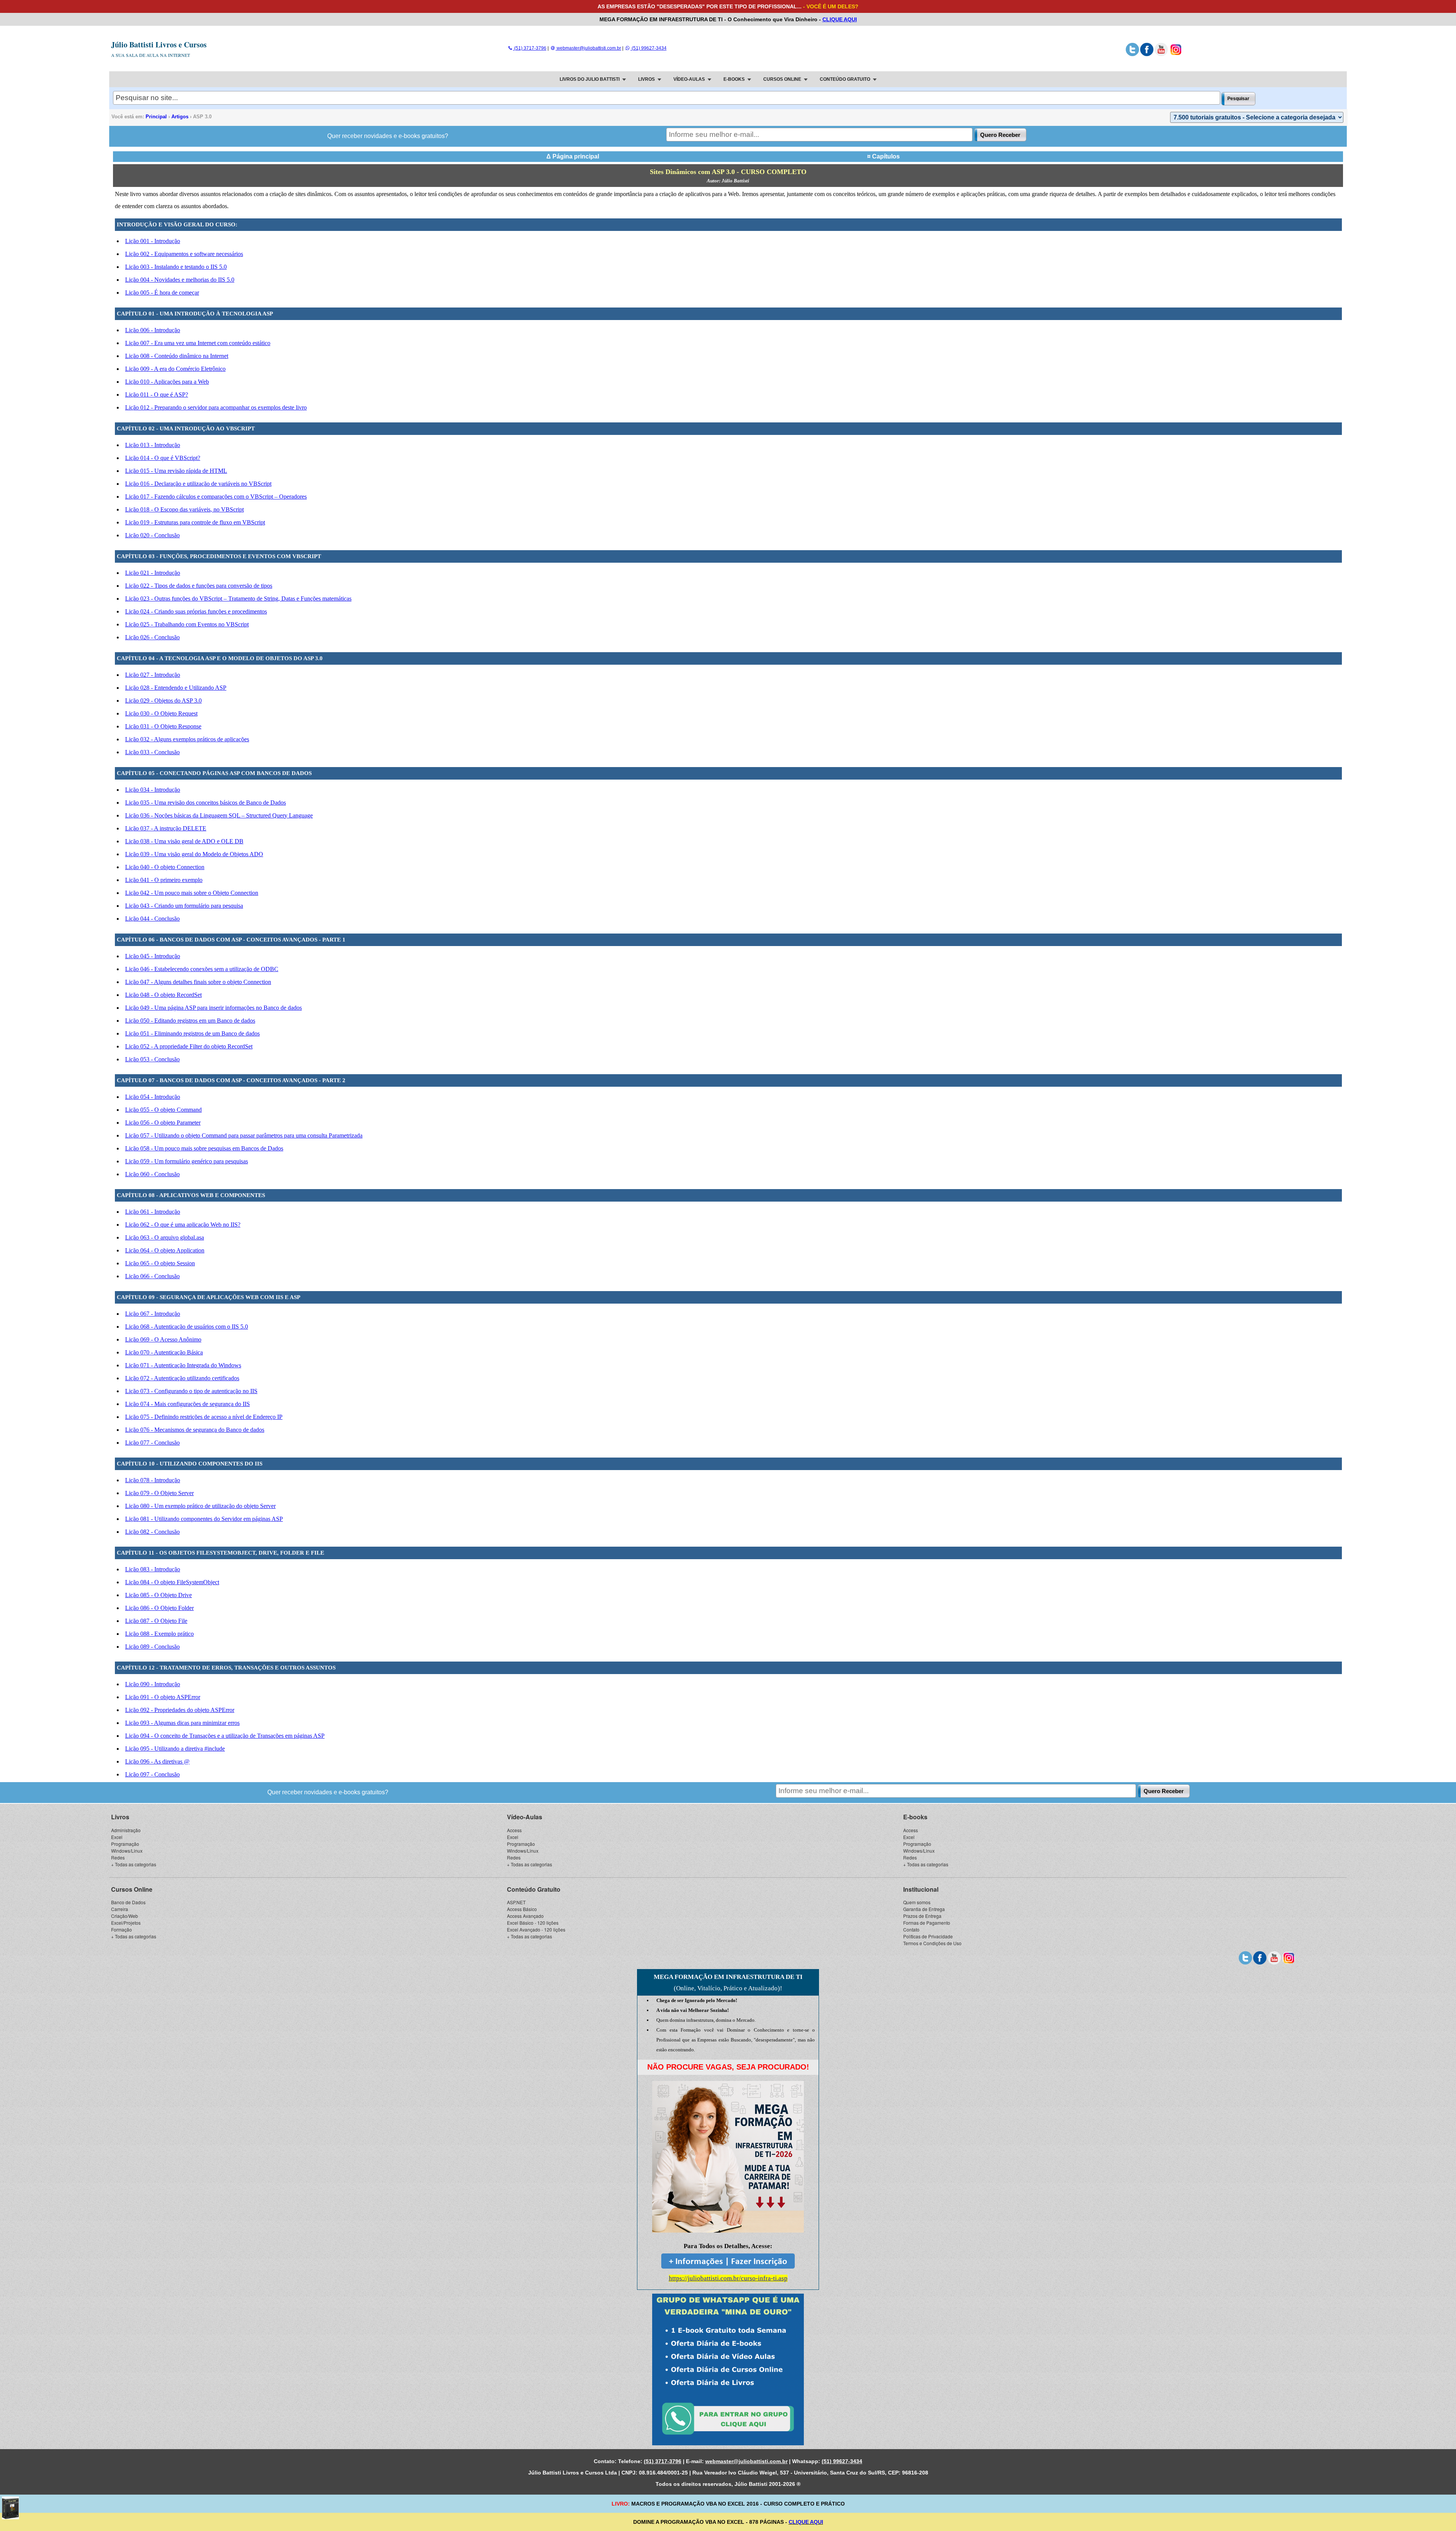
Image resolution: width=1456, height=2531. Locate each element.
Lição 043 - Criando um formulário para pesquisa (184, 906)
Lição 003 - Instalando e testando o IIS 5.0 (176, 267)
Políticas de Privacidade (928, 1936)
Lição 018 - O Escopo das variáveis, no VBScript (184, 509)
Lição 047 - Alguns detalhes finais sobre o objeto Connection (198, 982)
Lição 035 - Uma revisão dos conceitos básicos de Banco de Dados (206, 803)
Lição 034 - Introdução (153, 790)
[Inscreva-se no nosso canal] (1161, 55)
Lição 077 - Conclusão (152, 1443)
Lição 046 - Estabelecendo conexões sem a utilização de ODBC (202, 969)
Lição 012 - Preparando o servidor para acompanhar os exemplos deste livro (216, 407)
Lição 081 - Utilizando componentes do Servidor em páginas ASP (204, 1519)
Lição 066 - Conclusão (152, 1276)
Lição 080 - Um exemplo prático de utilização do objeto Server (200, 1506)
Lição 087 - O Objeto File (156, 1621)
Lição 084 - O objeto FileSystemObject (172, 1582)
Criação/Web (125, 1916)
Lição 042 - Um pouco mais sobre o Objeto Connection (192, 893)
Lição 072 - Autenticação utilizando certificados (182, 1378)
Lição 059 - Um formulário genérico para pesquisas (187, 1161)
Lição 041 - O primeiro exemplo (164, 880)
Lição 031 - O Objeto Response (163, 726)
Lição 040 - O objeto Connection (165, 867)
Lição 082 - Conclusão (152, 1532)
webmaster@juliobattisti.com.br (588, 48)
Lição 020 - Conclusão (152, 535)
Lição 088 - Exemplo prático (159, 1634)
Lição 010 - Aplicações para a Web (167, 382)
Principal (156, 117)
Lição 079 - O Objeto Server (159, 1493)
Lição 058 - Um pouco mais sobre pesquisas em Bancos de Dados (204, 1148)
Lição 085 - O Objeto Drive (158, 1595)
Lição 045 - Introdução (153, 956)
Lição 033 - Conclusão (152, 752)
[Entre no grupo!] (728, 2369)
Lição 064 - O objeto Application (165, 1250)
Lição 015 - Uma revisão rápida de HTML (176, 471)
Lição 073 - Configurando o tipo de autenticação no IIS (191, 1391)
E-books (915, 1817)
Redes (118, 1857)
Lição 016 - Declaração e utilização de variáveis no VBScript (198, 484)
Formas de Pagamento (927, 1923)
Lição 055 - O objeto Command (163, 1110)
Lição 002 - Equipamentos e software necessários (184, 254)
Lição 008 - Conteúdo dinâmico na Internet (177, 356)
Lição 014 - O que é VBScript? (163, 458)
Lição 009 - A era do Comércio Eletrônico (175, 369)
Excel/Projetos (126, 1923)
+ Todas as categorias (134, 1864)
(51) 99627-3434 (648, 48)
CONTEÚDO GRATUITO (845, 79)
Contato (911, 1929)
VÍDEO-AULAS (689, 79)
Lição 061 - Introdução (153, 1212)
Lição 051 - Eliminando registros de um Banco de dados (192, 1033)
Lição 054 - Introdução (153, 1097)
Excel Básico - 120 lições (533, 1923)
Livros (120, 1817)
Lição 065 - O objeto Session (160, 1263)
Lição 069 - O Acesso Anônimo (163, 1339)
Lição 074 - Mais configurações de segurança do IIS (187, 1404)
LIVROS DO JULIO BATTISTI (590, 79)
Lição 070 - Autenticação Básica (164, 1352)
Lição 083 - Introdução (153, 1569)
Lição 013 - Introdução (153, 445)
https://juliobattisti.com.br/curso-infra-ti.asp (728, 2278)
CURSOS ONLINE (782, 79)
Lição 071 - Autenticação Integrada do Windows (183, 1365)
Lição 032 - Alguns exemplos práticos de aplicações (187, 739)
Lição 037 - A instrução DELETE (166, 828)
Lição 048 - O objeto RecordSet (163, 995)
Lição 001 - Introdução (153, 241)
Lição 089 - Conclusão (152, 1647)
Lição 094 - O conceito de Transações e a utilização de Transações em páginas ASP (225, 1736)
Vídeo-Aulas (525, 1817)
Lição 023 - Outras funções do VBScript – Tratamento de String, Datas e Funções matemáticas (238, 599)
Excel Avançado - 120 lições (536, 1929)
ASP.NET (516, 1902)
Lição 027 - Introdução (153, 675)
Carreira (120, 1909)
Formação (122, 1929)
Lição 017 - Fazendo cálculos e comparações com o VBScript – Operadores (216, 497)
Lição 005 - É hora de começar (162, 293)
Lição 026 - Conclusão (152, 637)
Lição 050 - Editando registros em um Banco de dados (190, 1021)
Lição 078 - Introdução (153, 1480)
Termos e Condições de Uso (932, 1943)
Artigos (180, 117)
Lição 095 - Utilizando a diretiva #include (175, 1749)
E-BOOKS (734, 79)
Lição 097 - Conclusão (152, 1774)
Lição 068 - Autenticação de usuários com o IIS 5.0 (187, 1327)
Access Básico (522, 1909)
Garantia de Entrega (924, 1909)
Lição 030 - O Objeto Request (161, 713)
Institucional (921, 1889)
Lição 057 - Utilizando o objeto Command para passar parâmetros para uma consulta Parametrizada (244, 1135)
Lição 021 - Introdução (153, 573)
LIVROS (646, 79)
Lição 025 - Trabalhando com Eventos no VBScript (187, 624)
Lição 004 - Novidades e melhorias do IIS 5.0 (180, 280)
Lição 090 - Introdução (153, 1684)
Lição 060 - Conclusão (152, 1174)
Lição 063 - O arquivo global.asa (165, 1237)
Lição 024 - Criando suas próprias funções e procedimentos (196, 611)
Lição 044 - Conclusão (152, 919)
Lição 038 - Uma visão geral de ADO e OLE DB (184, 841)
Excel (117, 1837)
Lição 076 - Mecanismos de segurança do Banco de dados (195, 1430)
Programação (125, 1844)
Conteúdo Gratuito (534, 1889)
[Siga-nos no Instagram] (1176, 55)
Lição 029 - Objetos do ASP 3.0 (163, 701)
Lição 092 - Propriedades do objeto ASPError (180, 1710)
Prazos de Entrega (922, 1916)
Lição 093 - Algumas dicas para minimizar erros (182, 1723)
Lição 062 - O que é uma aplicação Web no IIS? (183, 1225)
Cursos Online (132, 1889)
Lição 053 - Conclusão (152, 1059)
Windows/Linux (127, 1851)
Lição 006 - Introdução (153, 330)
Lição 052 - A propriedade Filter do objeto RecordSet (189, 1046)
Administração (126, 1830)
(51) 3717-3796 (530, 48)
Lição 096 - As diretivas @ (157, 1761)
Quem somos (917, 1902)
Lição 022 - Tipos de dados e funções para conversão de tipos (199, 586)
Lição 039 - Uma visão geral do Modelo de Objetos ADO (194, 854)
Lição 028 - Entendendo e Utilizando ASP (176, 688)
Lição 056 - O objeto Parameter (163, 1123)
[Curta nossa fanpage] (1147, 55)
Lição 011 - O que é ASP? (157, 395)
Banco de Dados (128, 1902)
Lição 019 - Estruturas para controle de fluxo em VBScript (195, 522)
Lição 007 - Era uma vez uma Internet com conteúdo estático (198, 343)
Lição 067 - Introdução (153, 1314)
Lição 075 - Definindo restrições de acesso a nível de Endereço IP (204, 1417)
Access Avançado (525, 1916)
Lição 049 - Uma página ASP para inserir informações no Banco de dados (213, 1008)
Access (514, 1830)
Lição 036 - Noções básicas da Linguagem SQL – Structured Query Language (219, 815)
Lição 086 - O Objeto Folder (159, 1608)
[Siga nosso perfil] (1132, 55)
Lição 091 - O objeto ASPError (163, 1697)
